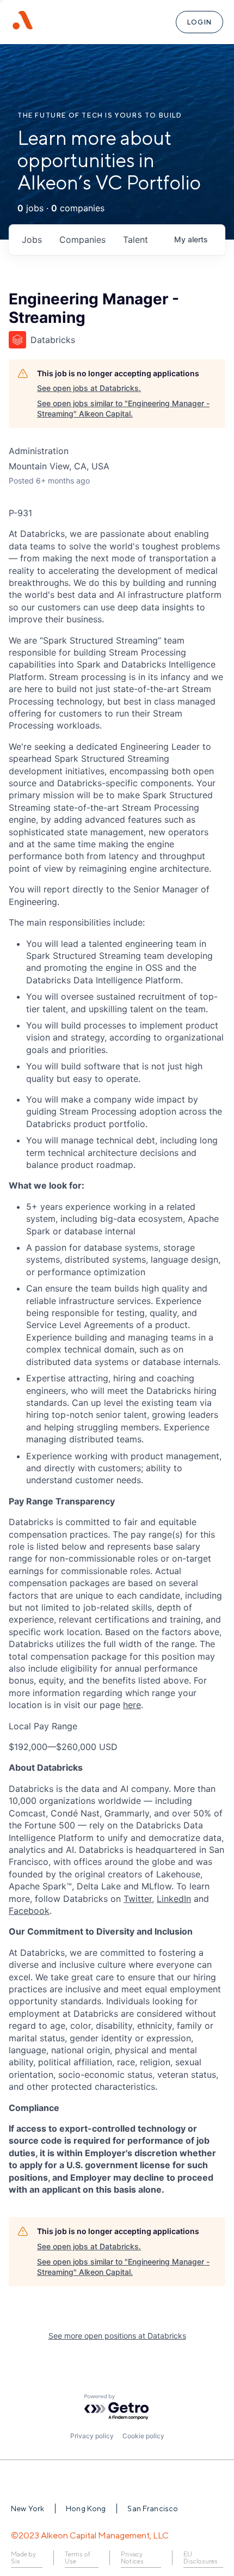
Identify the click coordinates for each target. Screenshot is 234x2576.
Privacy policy (92, 2436)
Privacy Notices (132, 2558)
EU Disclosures (201, 2558)
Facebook (29, 1911)
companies (82, 240)
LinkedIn (174, 1899)
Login (199, 22)
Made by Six (23, 2558)
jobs (32, 240)
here (132, 1705)
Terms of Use (77, 2558)
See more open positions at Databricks (117, 2336)
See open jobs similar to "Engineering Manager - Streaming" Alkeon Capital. (123, 409)
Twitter (138, 1899)
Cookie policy (143, 2436)
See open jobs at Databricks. (89, 388)
